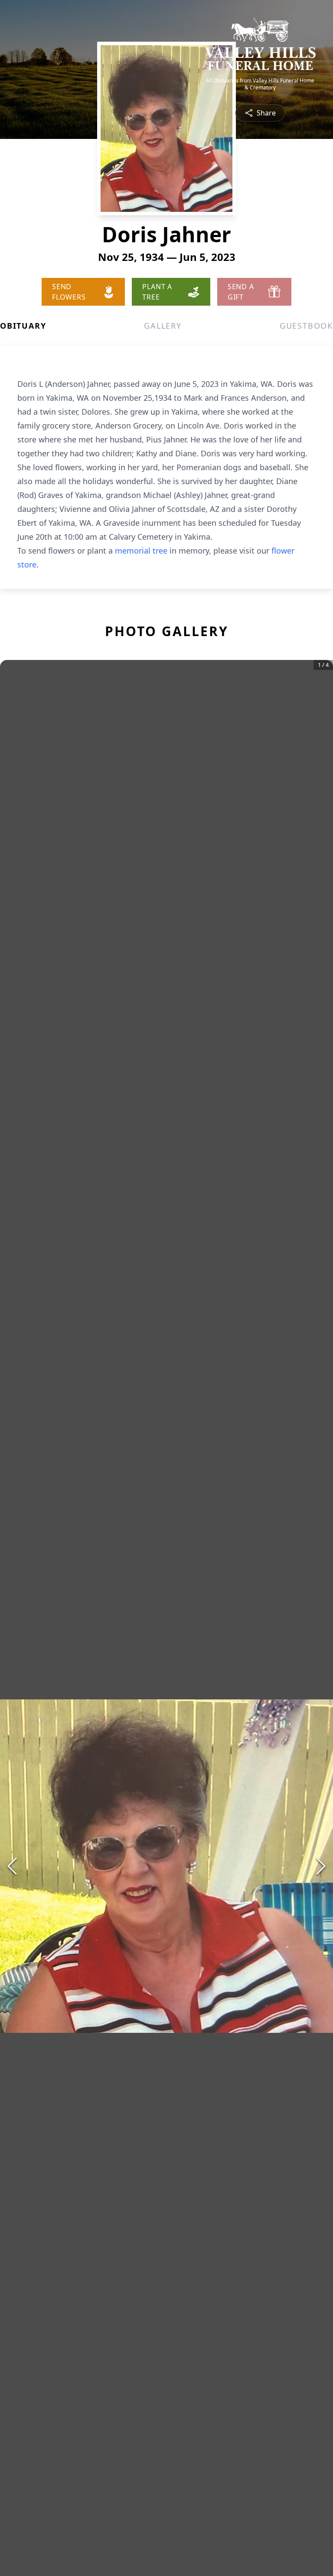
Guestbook (306, 326)
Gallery (163, 326)
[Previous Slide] (12, 1866)
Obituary (23, 326)
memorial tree (141, 551)
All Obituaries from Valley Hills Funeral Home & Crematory (260, 84)
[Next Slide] (321, 1866)
